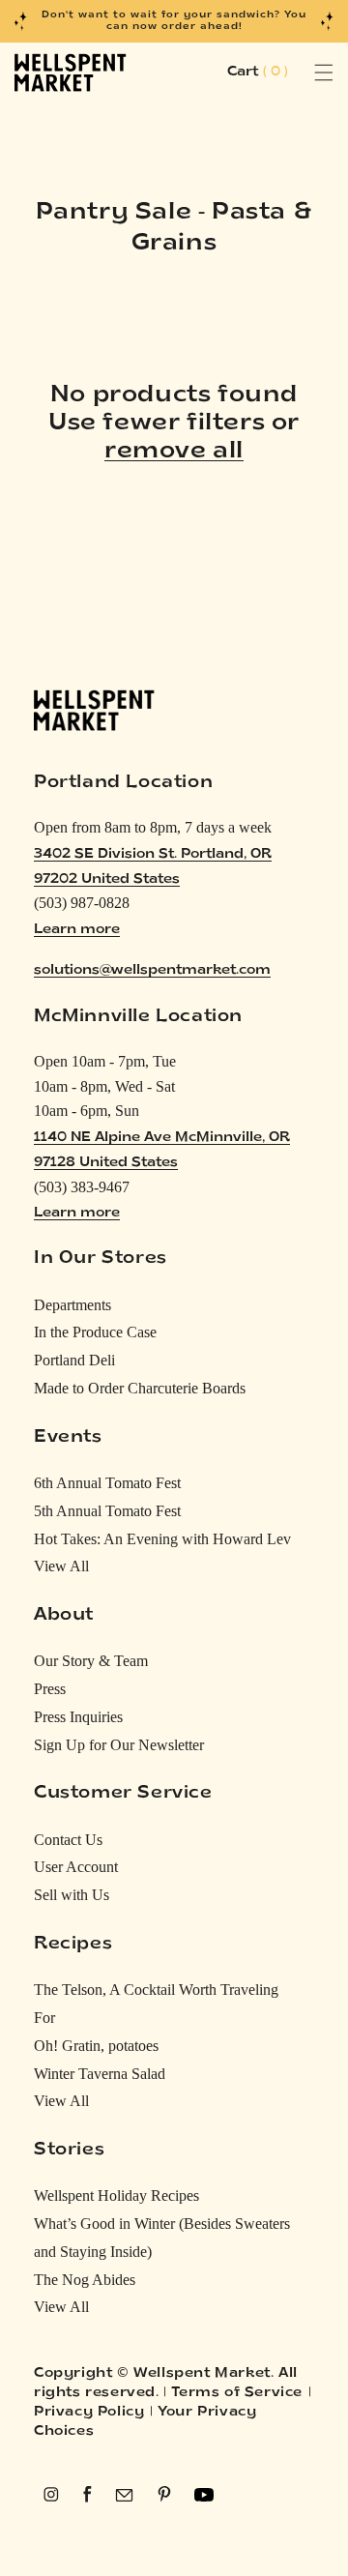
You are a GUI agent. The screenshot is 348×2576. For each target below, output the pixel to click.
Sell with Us (72, 1895)
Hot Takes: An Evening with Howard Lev (162, 1539)
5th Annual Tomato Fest (107, 1511)
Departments (72, 1305)
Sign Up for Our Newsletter (119, 1745)
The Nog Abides (85, 2280)
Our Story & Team (91, 1661)
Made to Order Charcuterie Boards (140, 1388)
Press (50, 1689)
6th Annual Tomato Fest (107, 1483)
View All (61, 1566)
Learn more (77, 930)
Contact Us (68, 1840)
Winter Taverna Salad (100, 2074)
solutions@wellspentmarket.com (152, 970)
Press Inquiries (78, 1717)
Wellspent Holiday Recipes (116, 2195)
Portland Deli (74, 1360)
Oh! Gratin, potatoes (96, 2046)
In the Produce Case (95, 1332)
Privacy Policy (89, 2412)
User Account (76, 1867)
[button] (302, 73)
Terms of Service (237, 2393)
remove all (174, 452)
